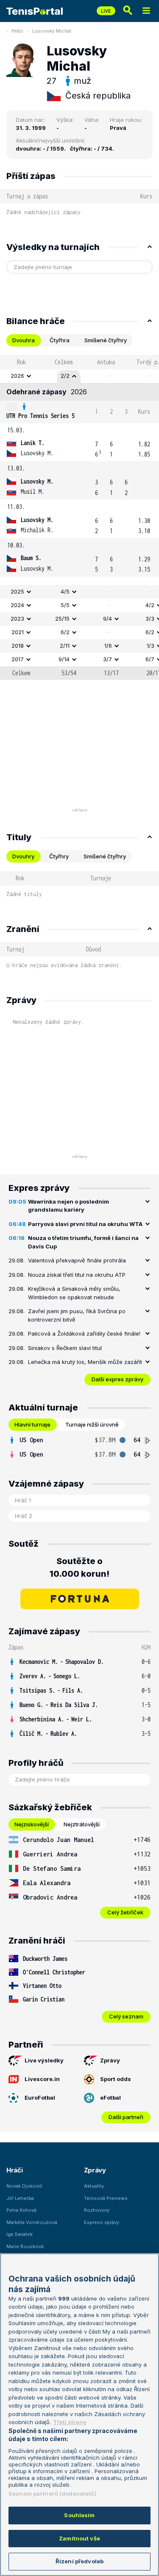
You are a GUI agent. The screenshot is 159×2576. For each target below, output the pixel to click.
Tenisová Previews (106, 2198)
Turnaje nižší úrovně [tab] (92, 1424)
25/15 (62, 619)
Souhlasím (79, 2515)
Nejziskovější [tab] (32, 1824)
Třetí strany (70, 2422)
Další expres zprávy (117, 1379)
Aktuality (94, 2186)
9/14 (64, 659)
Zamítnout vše (79, 2538)
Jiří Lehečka (20, 2198)
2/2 (65, 376)
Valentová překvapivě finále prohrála (77, 1260)
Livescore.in (42, 2079)
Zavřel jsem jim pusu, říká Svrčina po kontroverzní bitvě (77, 1315)
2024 (17, 605)
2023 (17, 619)
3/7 (107, 659)
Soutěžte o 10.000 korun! (79, 1567)
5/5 (65, 605)
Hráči (17, 31)
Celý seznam (126, 2016)
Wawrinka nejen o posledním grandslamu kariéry (68, 1206)
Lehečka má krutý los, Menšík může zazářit (85, 1362)
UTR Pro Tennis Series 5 (40, 416)
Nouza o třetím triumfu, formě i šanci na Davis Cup (83, 1242)
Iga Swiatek (20, 2234)
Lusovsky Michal (52, 31)
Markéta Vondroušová (32, 2222)
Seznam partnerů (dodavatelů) (52, 2494)
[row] (79, 376)
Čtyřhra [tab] (60, 340)
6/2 (65, 632)
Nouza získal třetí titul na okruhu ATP (77, 1275)
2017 (18, 659)
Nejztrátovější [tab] (82, 1824)
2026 (17, 376)
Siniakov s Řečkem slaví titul (65, 1348)
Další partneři (126, 2117)
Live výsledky (44, 2060)
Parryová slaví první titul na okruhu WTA (85, 1224)
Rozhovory (97, 2210)
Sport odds (116, 2079)
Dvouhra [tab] (24, 340)
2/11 (65, 646)
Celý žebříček (125, 1912)
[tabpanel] (79, 517)
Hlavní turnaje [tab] (32, 1424)
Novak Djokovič (24, 2186)
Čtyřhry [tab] (59, 856)
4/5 (65, 591)
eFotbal (110, 2098)
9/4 (107, 619)
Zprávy (110, 2060)
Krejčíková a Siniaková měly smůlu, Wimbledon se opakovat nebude (74, 1293)
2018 (18, 646)
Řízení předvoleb (79, 2561)
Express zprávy (102, 2222)
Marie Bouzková (25, 2246)
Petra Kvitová (21, 2210)
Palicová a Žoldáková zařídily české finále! (84, 1333)
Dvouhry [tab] (23, 856)
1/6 (108, 646)
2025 (17, 591)
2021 (18, 632)
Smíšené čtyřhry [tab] (106, 340)
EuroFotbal (40, 2098)
